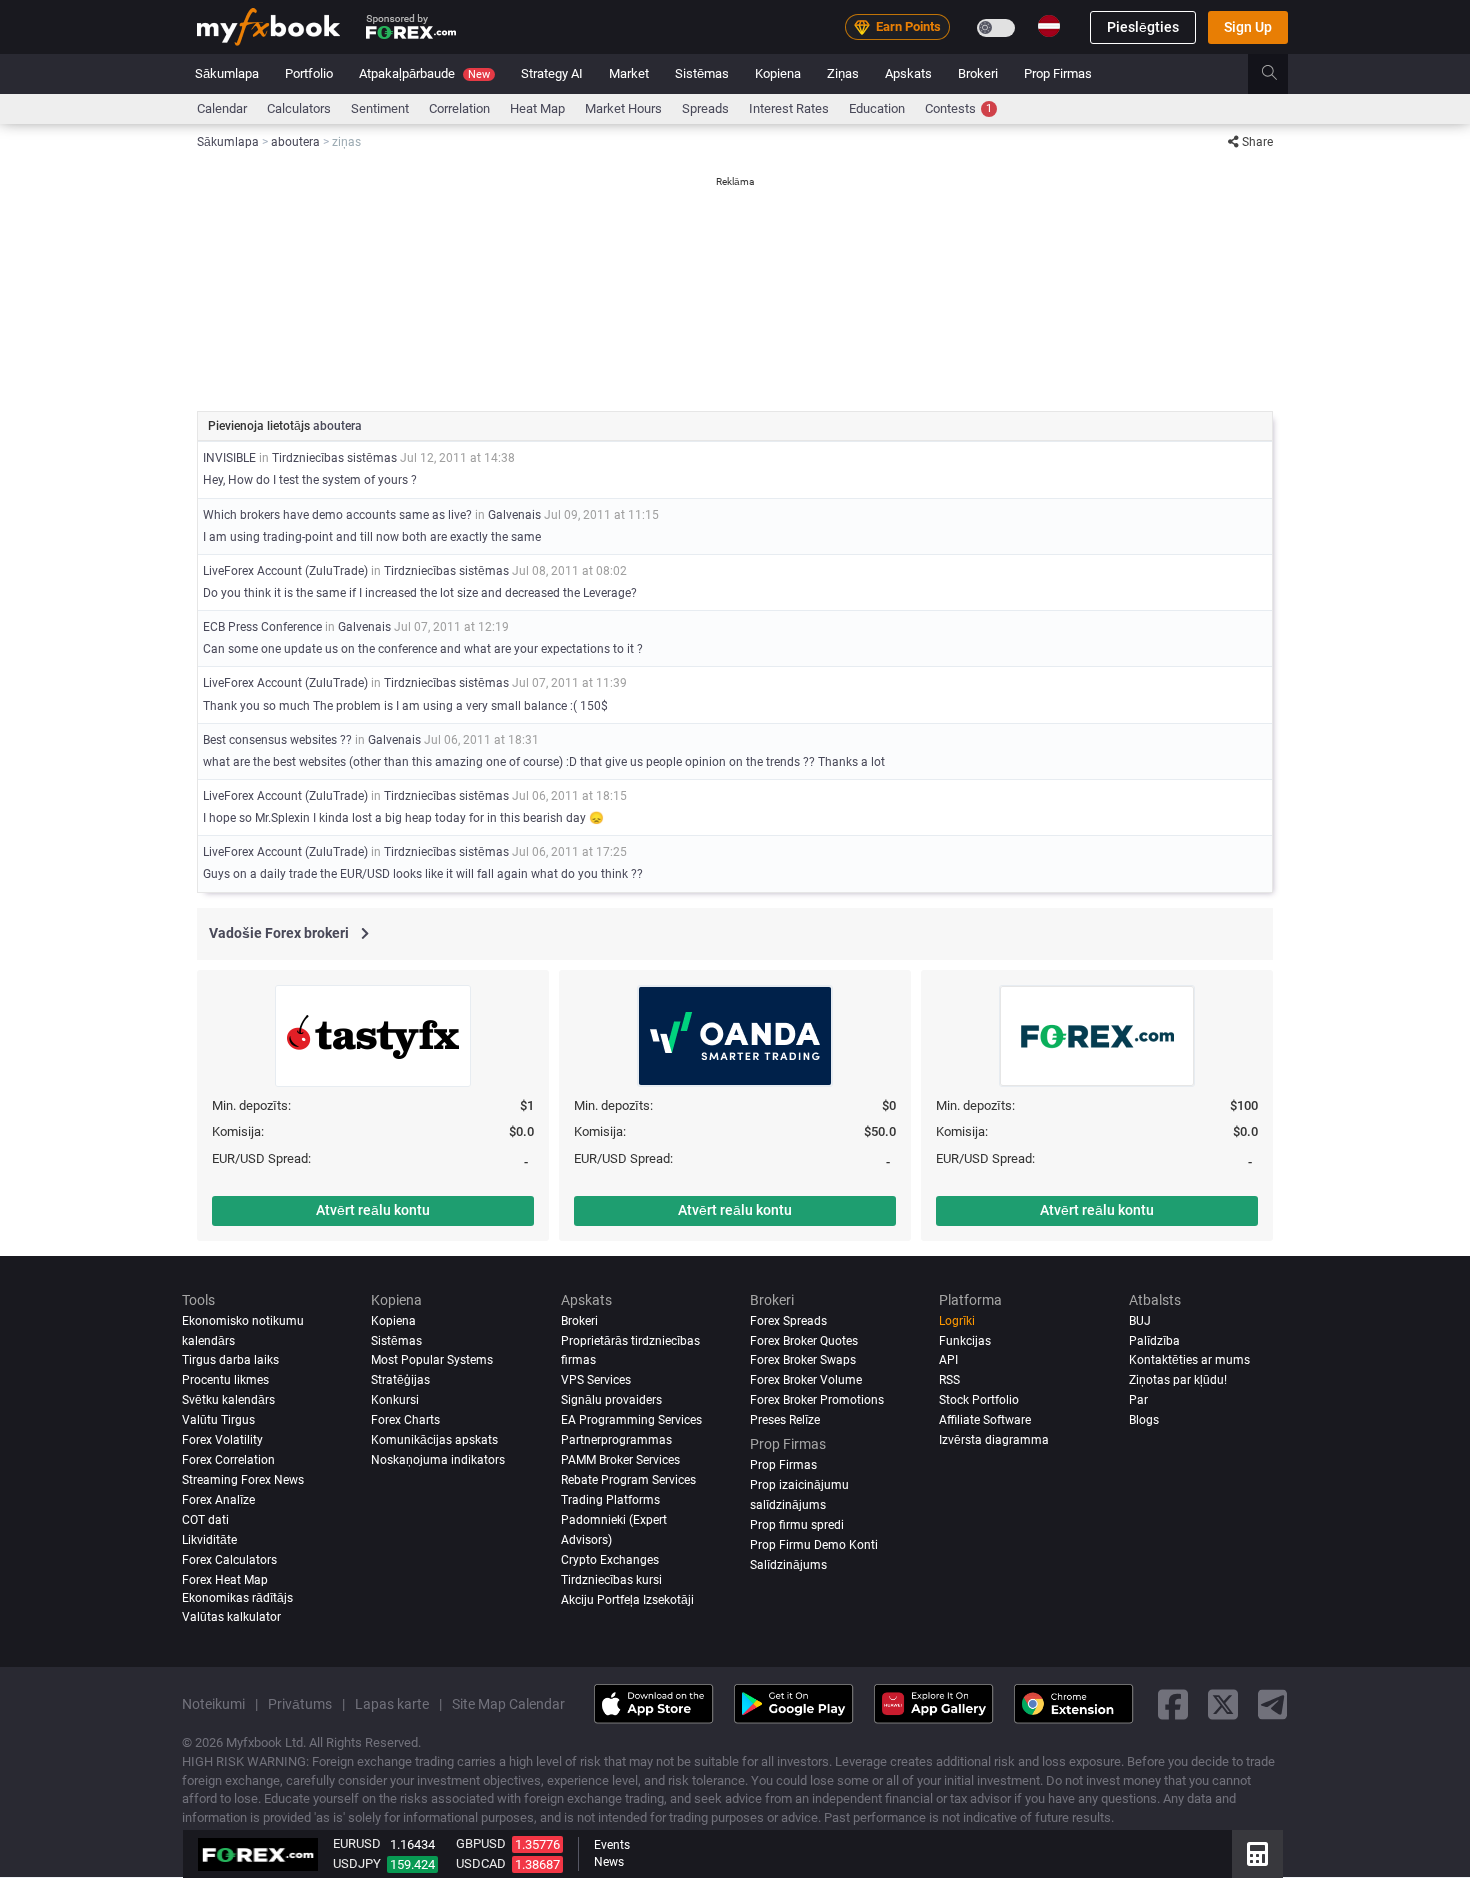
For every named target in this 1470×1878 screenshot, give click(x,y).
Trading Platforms (610, 1501)
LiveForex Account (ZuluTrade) (285, 571)
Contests (958, 108)
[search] (1280, 74)
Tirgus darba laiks (230, 1361)
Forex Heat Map (225, 1581)
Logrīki (957, 1321)
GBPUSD (481, 1843)
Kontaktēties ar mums (1189, 1361)
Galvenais (514, 515)
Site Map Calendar (508, 1705)
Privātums (300, 1705)
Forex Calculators (229, 1561)
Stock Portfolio (979, 1401)
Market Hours (623, 108)
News (609, 1862)
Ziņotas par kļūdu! (1178, 1381)
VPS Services (596, 1381)
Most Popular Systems (432, 1361)
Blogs (1144, 1421)
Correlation (459, 108)
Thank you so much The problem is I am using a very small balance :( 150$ (405, 706)
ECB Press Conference (262, 627)
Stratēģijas (400, 1381)
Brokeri (978, 73)
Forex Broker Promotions (817, 1401)
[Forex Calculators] (1257, 1854)
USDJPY (357, 1863)
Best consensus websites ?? (277, 740)
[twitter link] (1223, 1704)
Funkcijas (965, 1341)
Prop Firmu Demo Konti (814, 1546)
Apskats (908, 73)
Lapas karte (392, 1705)
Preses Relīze (785, 1421)
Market (629, 73)
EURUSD (357, 1843)
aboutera (337, 426)
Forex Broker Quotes (804, 1341)
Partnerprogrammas (616, 1441)
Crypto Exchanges (610, 1561)
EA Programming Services (631, 1421)
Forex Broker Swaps (803, 1361)
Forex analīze (218, 1501)
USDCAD (481, 1863)
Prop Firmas (1058, 73)
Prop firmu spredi (797, 1526)
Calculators (299, 108)
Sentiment (380, 108)
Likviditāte (209, 1541)
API (948, 1361)
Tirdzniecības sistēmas (334, 458)
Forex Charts (405, 1421)
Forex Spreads (788, 1321)
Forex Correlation (228, 1461)
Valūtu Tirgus (218, 1421)
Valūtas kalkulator (231, 1618)
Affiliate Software (985, 1421)
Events (612, 1845)
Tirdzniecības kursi (611, 1581)
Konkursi (395, 1401)
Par (1138, 1401)
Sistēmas (702, 73)
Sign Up (1248, 27)
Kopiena (778, 73)
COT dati (205, 1521)
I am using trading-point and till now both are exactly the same (372, 537)
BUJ (1140, 1321)
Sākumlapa (227, 73)
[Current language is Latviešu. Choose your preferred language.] (1049, 26)
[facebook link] (1173, 1704)
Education (877, 108)
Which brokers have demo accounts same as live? (337, 515)
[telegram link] (1273, 1704)
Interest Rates (789, 108)
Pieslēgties (1143, 27)
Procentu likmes (225, 1381)
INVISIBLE (229, 458)
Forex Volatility (222, 1441)
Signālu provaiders (611, 1401)
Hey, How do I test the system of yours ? (310, 480)
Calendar (222, 108)
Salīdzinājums (788, 1566)
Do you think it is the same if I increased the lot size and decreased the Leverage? (420, 593)
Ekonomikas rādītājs (237, 1599)
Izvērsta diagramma (994, 1441)
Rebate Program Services (628, 1481)
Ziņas (843, 73)
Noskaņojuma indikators (438, 1461)
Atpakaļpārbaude (424, 73)
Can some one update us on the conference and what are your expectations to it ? (423, 649)
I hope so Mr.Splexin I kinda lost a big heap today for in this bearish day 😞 (403, 818)
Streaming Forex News (243, 1481)
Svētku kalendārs (228, 1401)
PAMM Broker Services (620, 1461)
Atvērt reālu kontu (373, 1210)
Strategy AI (552, 73)
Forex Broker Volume (806, 1381)
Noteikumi (213, 1705)
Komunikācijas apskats (434, 1441)
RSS (949, 1381)
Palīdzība (1154, 1341)
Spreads (705, 108)
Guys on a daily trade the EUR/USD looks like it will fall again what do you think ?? (423, 874)
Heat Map (537, 108)
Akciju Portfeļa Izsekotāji (627, 1601)
